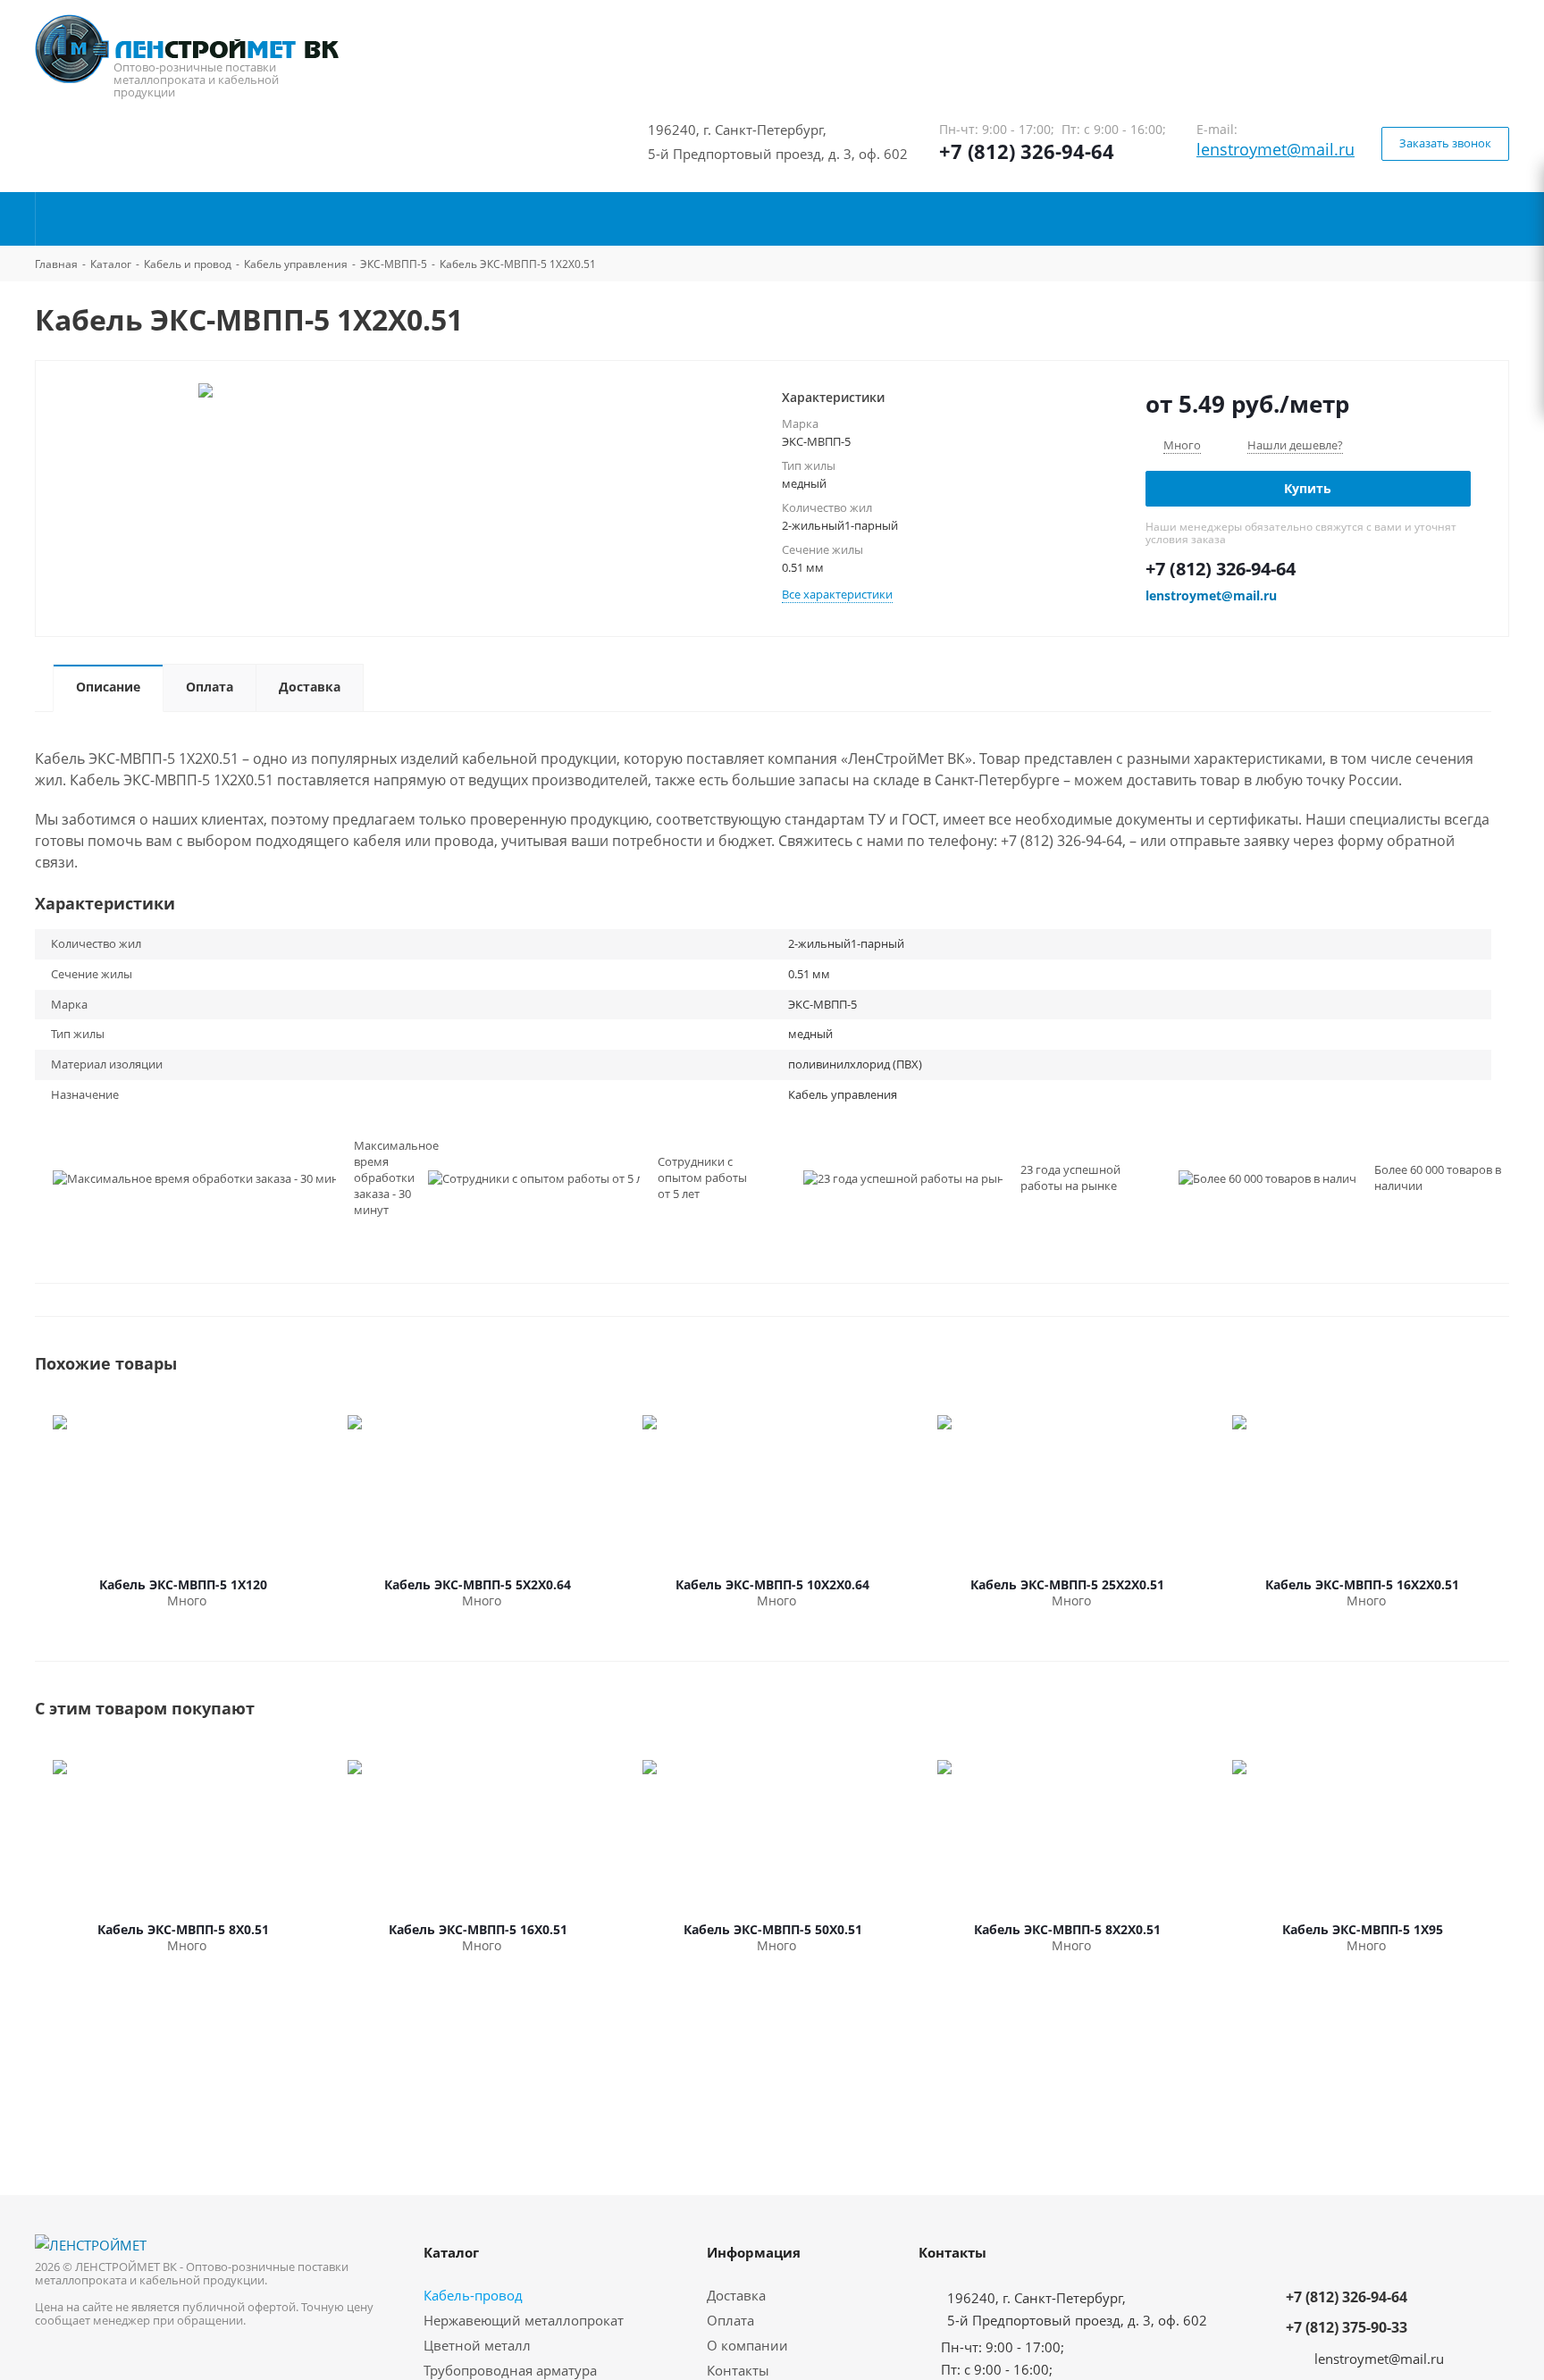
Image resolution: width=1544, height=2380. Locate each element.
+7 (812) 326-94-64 (1027, 151)
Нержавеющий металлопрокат (524, 2320)
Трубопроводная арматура (510, 2370)
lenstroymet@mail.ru (1275, 149)
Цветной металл (477, 2345)
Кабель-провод (473, 2295)
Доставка (736, 2295)
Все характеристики (837, 594)
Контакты (738, 2370)
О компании (747, 2345)
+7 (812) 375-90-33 (1347, 2327)
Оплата (730, 2320)
